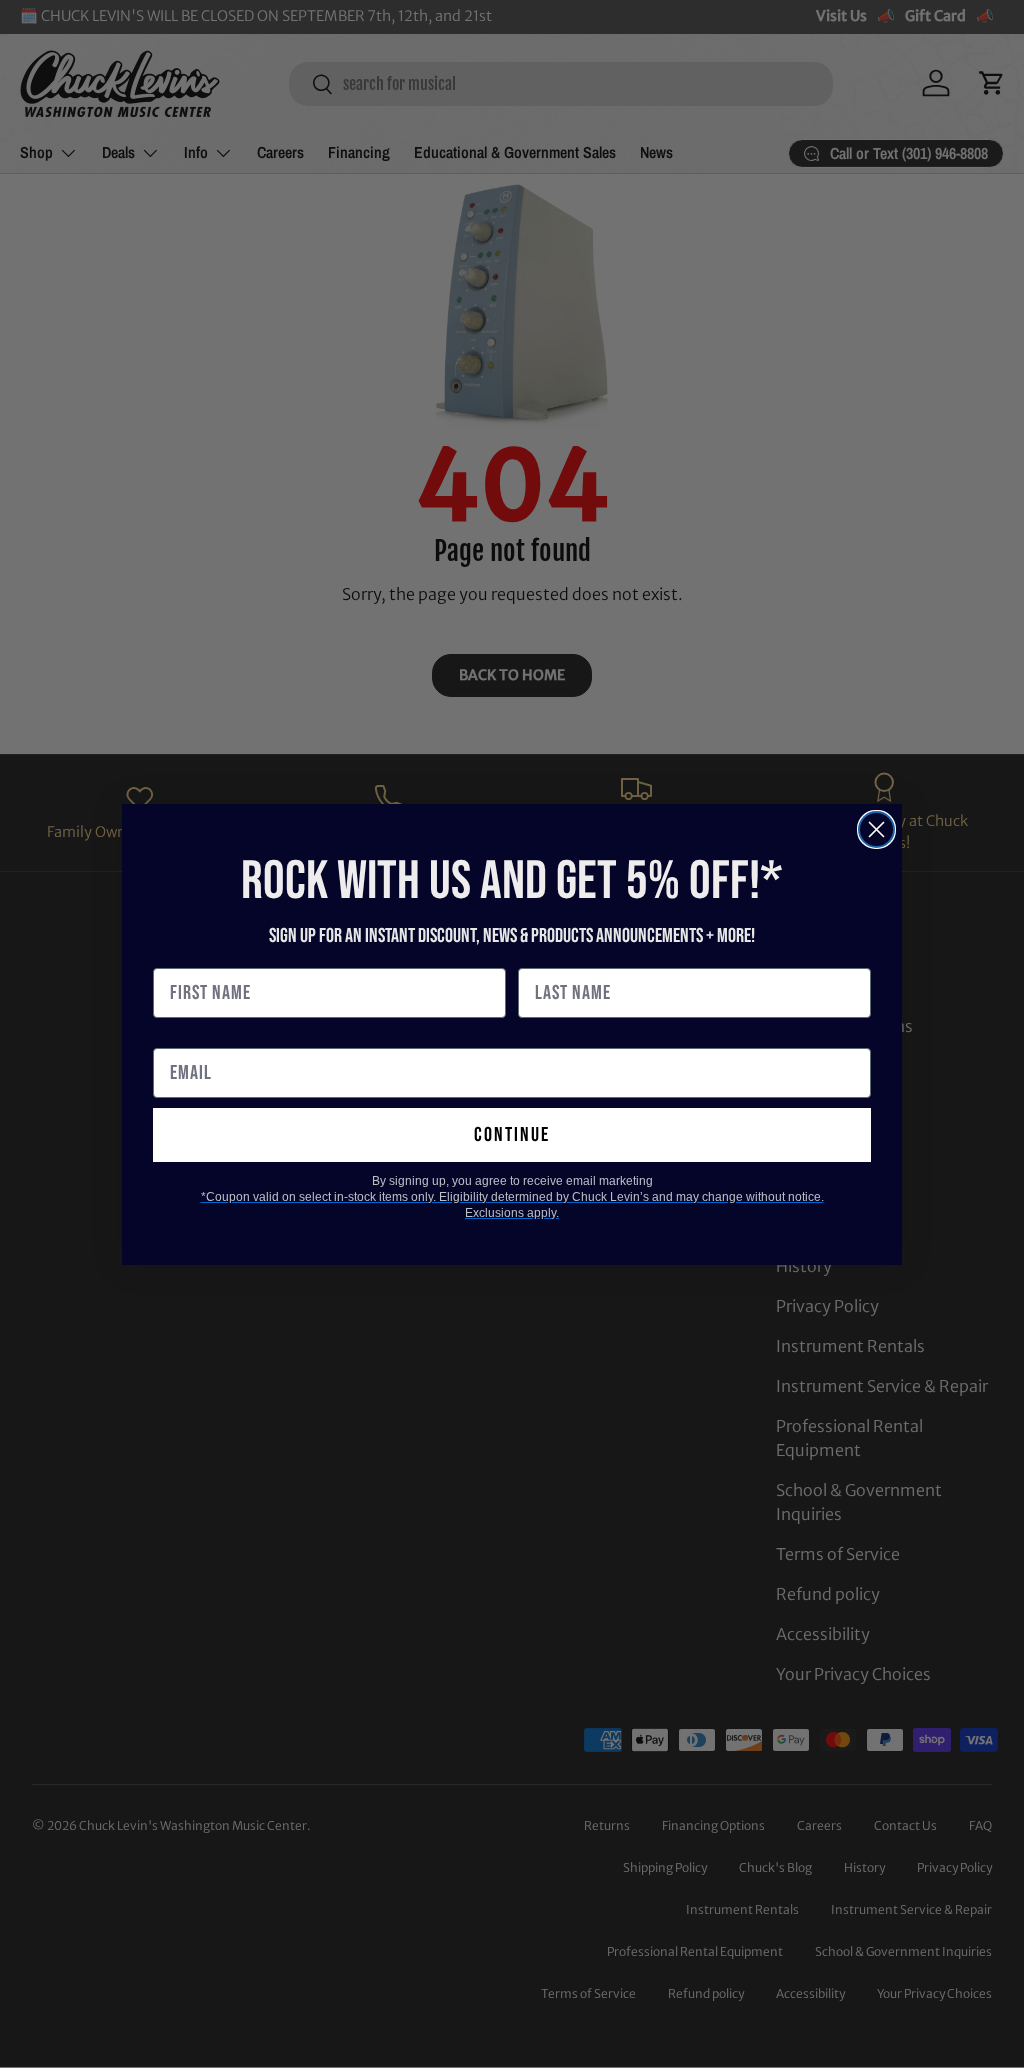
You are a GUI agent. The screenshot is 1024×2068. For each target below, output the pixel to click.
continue (512, 1135)
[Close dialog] (876, 829)
